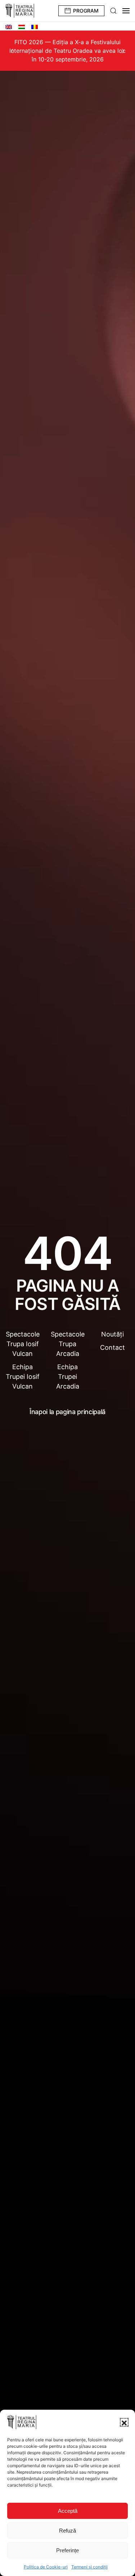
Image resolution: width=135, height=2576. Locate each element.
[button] (124, 2422)
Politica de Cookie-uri (46, 2567)
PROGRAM (86, 11)
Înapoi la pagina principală (67, 1412)
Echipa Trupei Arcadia (68, 1377)
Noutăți (112, 1334)
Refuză (67, 2531)
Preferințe (67, 2550)
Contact (112, 1347)
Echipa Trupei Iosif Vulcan (23, 1377)
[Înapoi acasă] (20, 11)
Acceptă (68, 2511)
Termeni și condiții (89, 2567)
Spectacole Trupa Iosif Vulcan (23, 1344)
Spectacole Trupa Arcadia (68, 1344)
